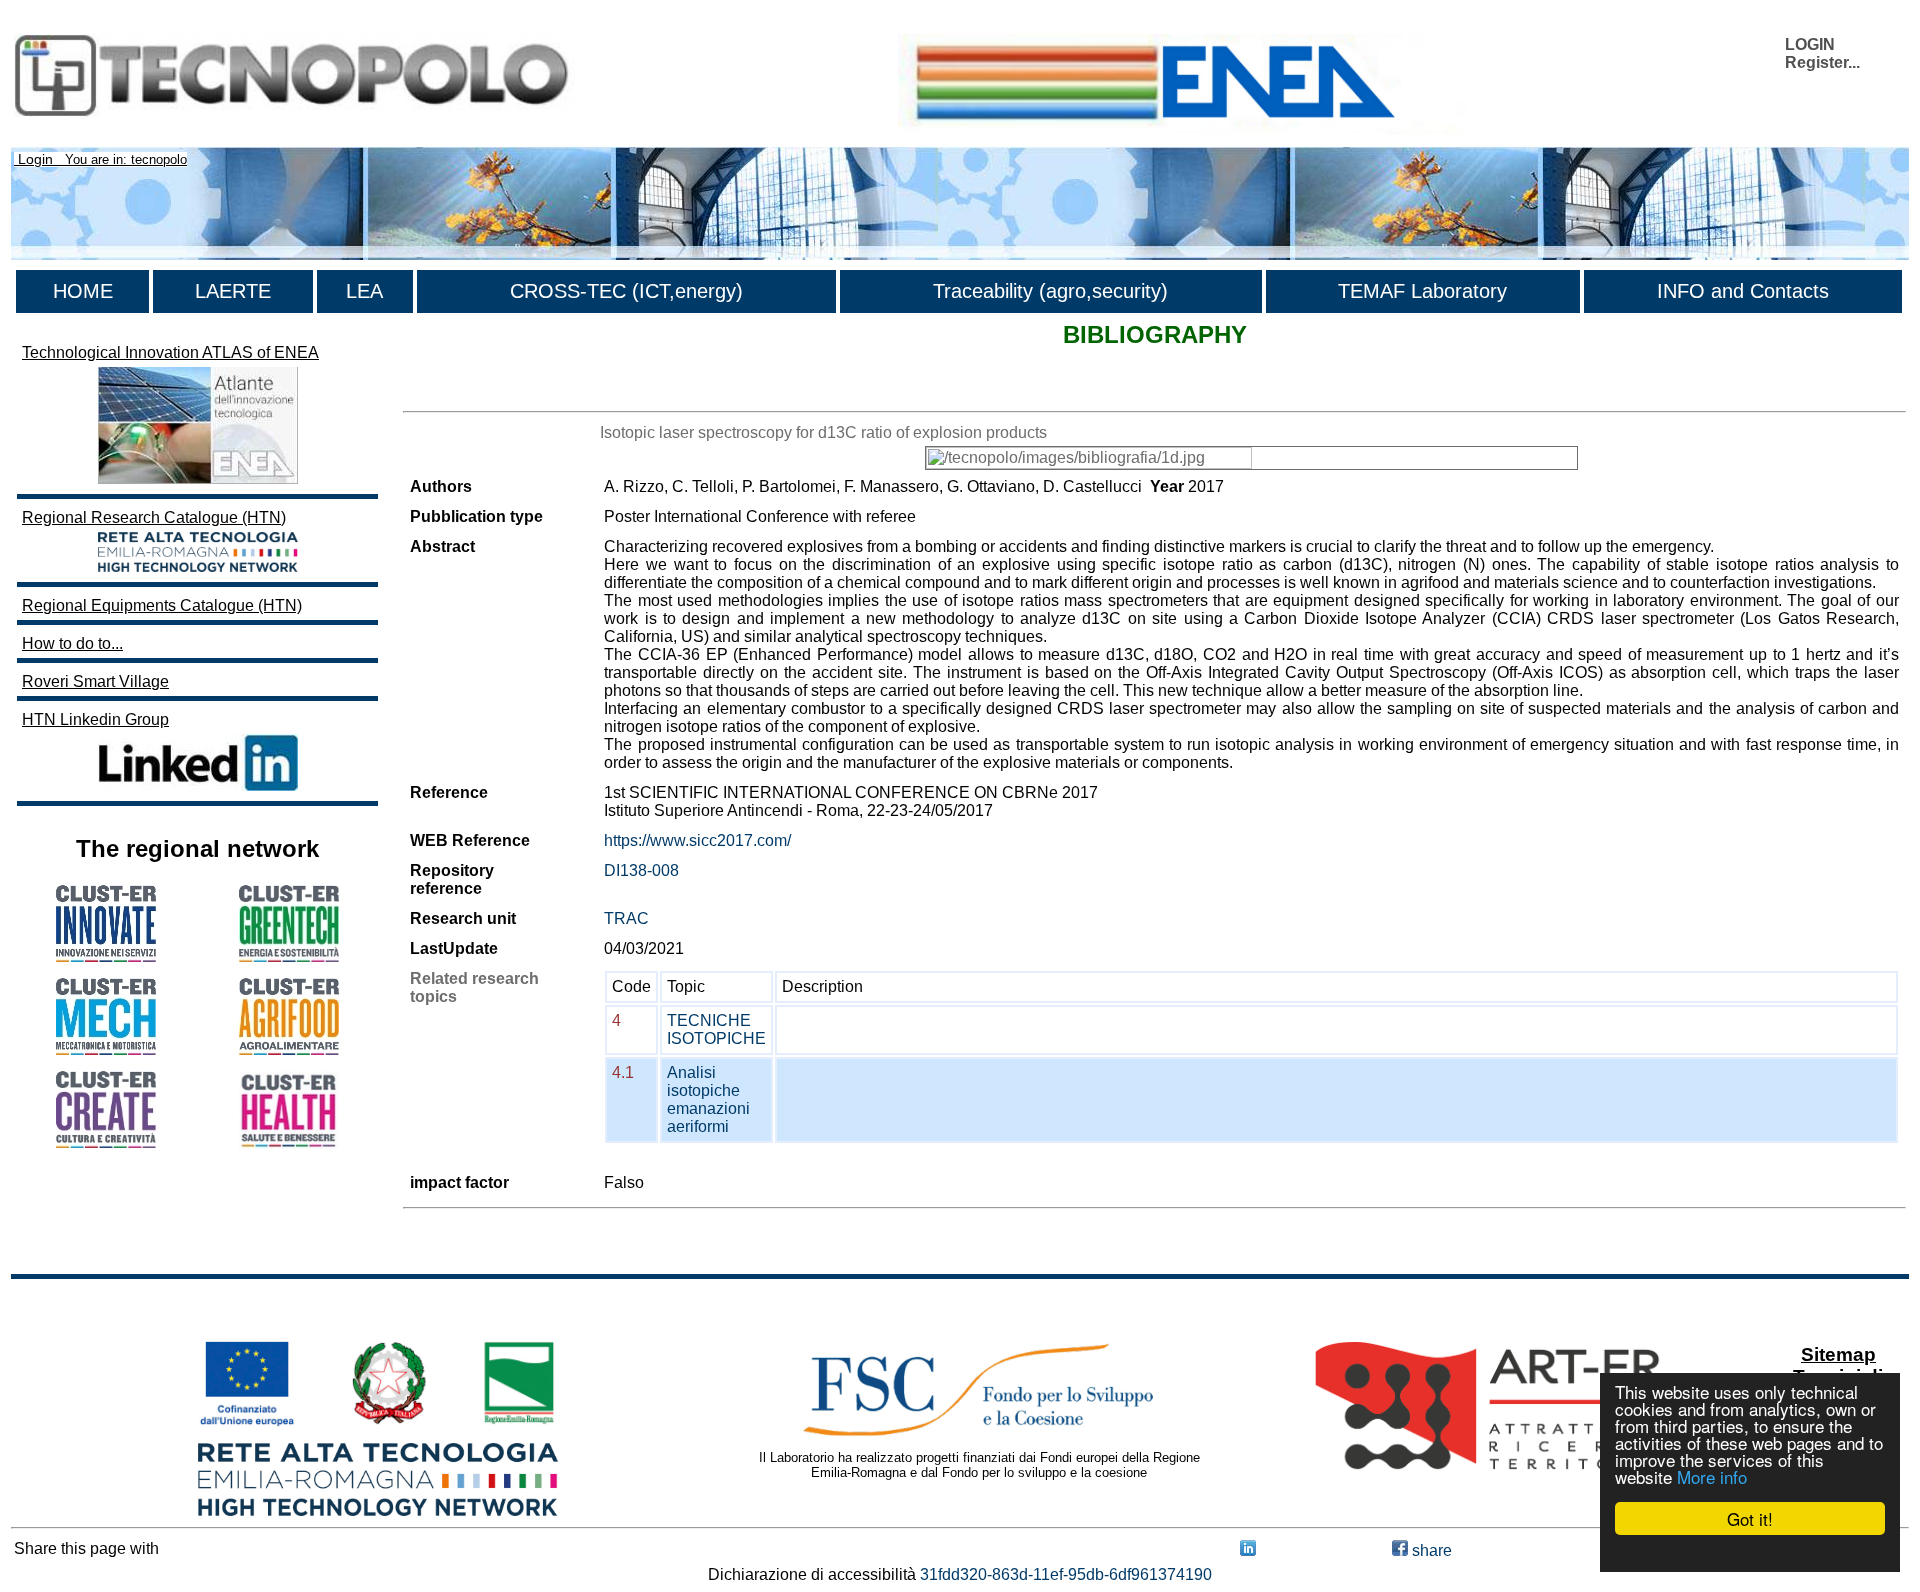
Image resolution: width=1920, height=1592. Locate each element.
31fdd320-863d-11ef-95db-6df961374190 (1066, 1574)
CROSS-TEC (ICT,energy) (626, 291)
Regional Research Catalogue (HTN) (154, 517)
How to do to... (72, 643)
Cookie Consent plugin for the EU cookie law (1750, 1553)
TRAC (626, 918)
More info (1712, 1476)
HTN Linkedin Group (95, 719)
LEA (364, 291)
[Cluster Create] (106, 1142)
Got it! (1750, 1518)
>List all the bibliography (489, 393)
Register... (1822, 62)
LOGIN (1810, 44)
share (1430, 1550)
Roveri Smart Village (95, 681)
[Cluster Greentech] (289, 956)
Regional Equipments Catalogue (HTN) (162, 605)
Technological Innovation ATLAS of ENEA (170, 352)
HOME (83, 291)
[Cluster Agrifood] (289, 1049)
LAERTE (233, 291)
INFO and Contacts (1743, 291)
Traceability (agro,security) (1050, 291)
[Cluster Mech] (106, 1049)
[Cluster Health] (289, 1143)
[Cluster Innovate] (106, 956)
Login (35, 159)
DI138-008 (641, 870)
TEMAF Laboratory (1422, 291)
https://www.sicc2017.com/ (697, 840)
